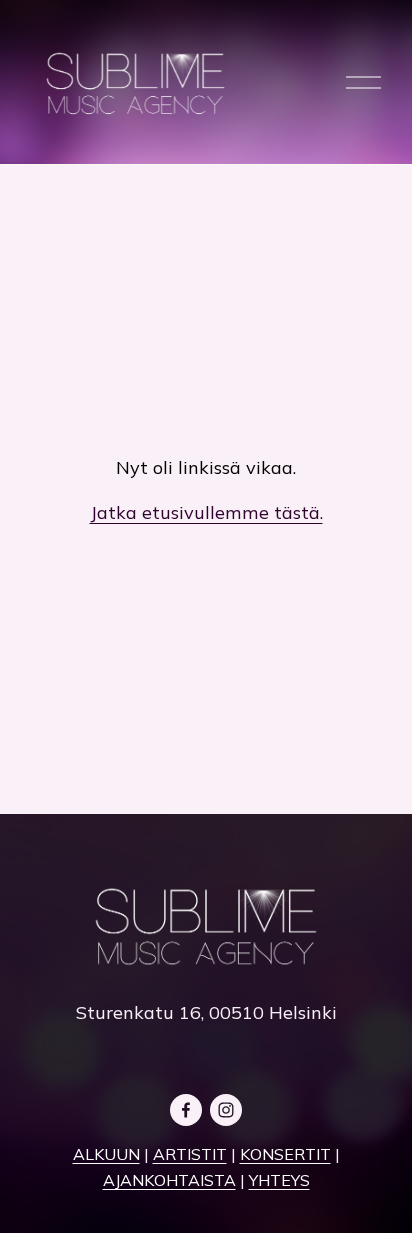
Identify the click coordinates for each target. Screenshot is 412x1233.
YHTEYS (279, 1180)
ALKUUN (106, 1154)
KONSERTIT (285, 1154)
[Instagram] (226, 1110)
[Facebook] (186, 1110)
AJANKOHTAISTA (169, 1180)
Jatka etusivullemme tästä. (206, 512)
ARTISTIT (190, 1154)
